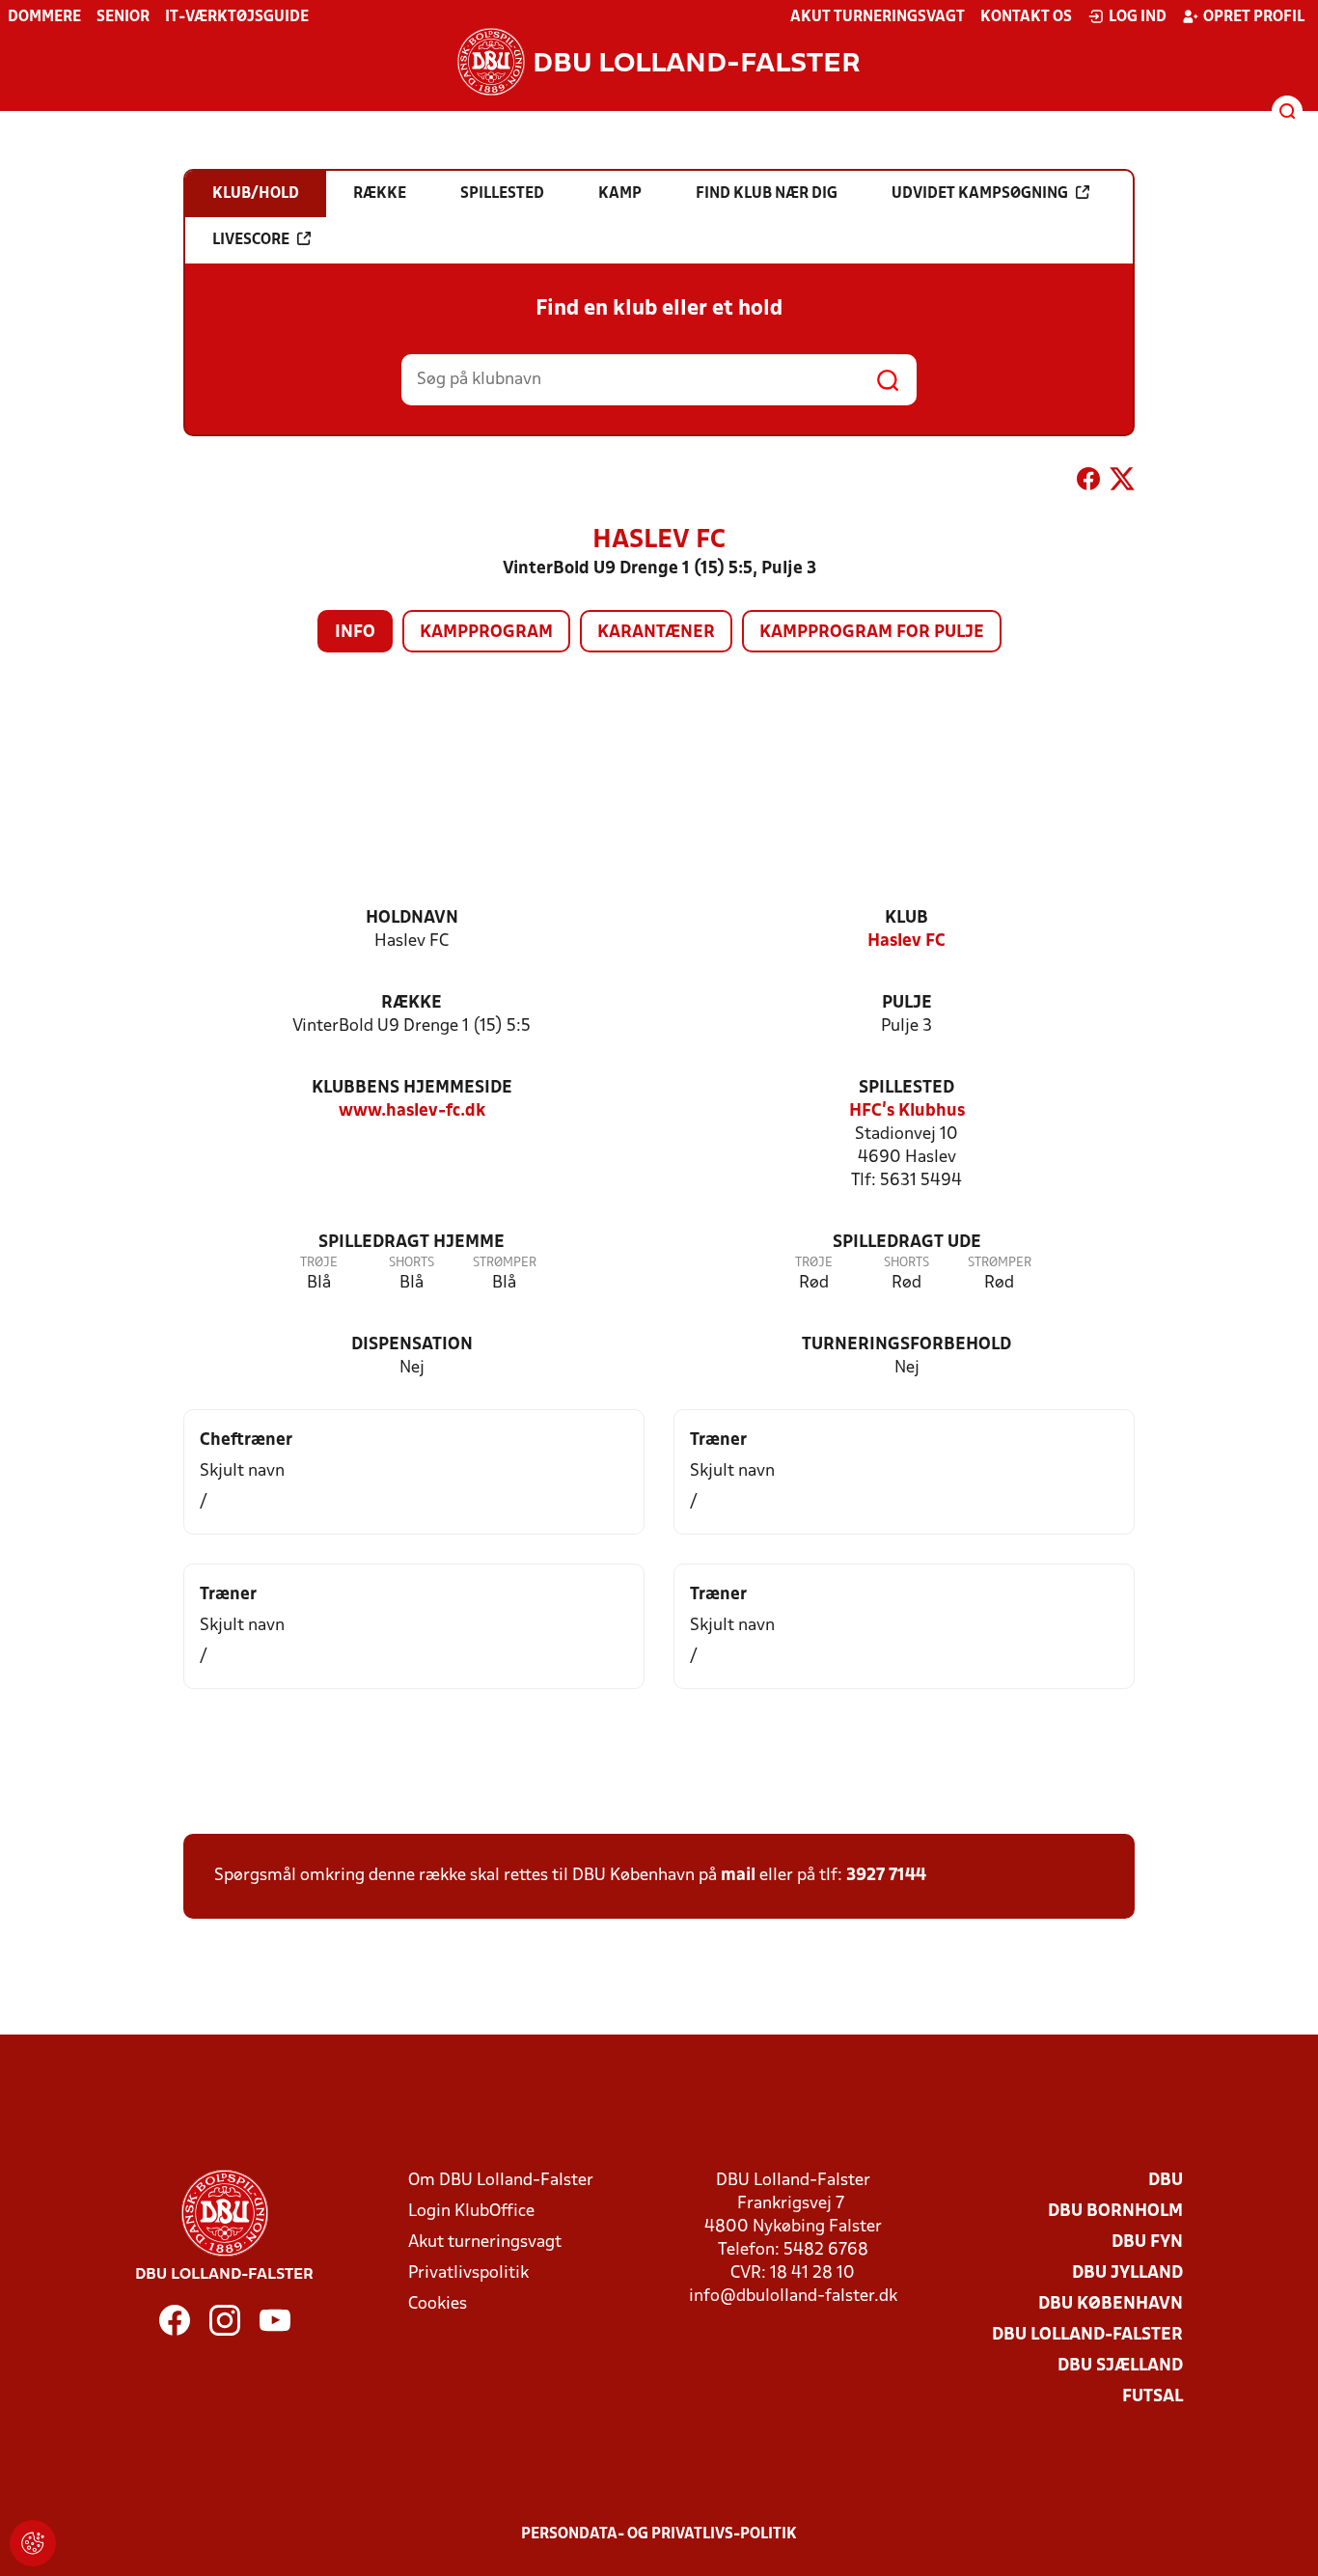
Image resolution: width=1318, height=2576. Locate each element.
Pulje (907, 1003)
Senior (123, 17)
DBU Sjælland (1120, 2366)
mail (738, 1876)
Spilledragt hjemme (412, 1243)
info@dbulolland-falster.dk (793, 2297)
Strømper (505, 1263)
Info (355, 633)
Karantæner (656, 633)
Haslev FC (906, 942)
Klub (906, 918)
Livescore (251, 240)
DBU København (1111, 2304)
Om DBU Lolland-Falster (501, 2181)
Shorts (412, 1263)
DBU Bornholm (1115, 2212)
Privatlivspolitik (468, 2273)
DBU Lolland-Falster (1087, 2335)
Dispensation (412, 1345)
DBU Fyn (1147, 2243)
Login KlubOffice (471, 2212)
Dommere (44, 17)
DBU (1166, 2181)
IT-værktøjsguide (237, 17)
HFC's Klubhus (907, 1111)
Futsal (1153, 2397)
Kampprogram (486, 633)
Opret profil (1254, 17)
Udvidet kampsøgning (980, 194)
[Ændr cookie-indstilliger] (33, 2543)
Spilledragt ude (907, 1243)
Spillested (906, 1088)
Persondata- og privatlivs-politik (659, 2534)
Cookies (438, 2304)
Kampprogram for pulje (872, 633)
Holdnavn (412, 918)
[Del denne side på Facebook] (1088, 483)
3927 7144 (886, 1876)
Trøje (319, 1263)
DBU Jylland (1127, 2273)
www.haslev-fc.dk (412, 1111)
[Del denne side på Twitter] (1122, 483)
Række (412, 1003)
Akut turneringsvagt (878, 17)
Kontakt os (1026, 17)
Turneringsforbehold (906, 1345)
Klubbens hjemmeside (412, 1088)
